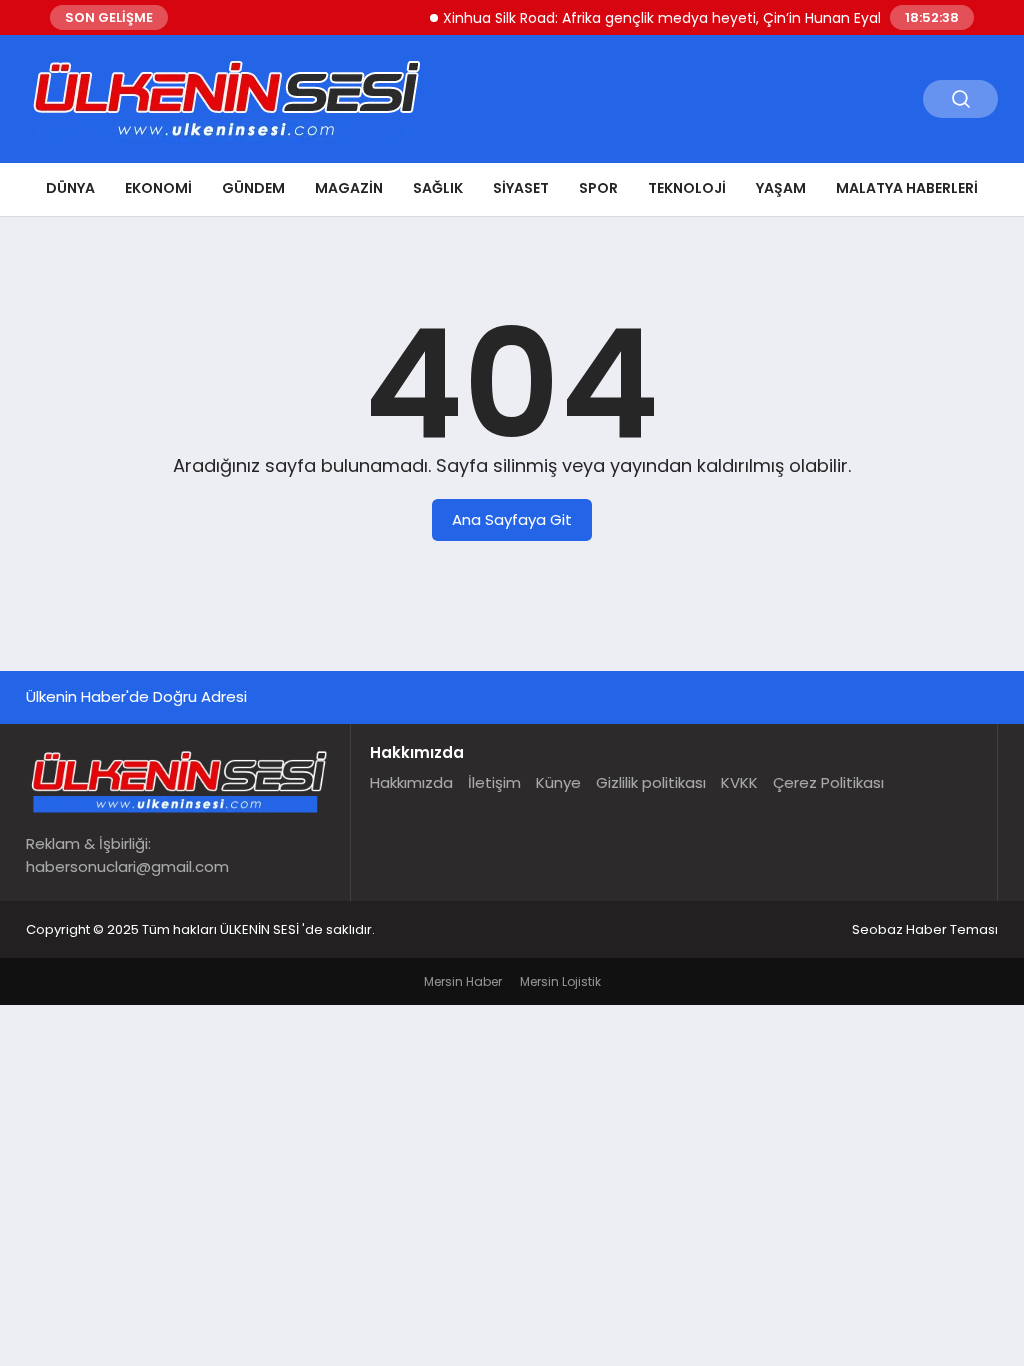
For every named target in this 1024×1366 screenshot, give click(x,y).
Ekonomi (158, 188)
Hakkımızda (411, 782)
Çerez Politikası (828, 782)
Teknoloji (687, 188)
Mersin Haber (463, 981)
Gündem (253, 188)
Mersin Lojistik (560, 981)
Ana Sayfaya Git (512, 519)
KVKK (739, 782)
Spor (598, 188)
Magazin (349, 188)
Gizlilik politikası (651, 782)
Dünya (70, 188)
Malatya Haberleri (907, 188)
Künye (558, 782)
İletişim (494, 782)
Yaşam (781, 188)
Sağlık (438, 188)
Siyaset (521, 188)
